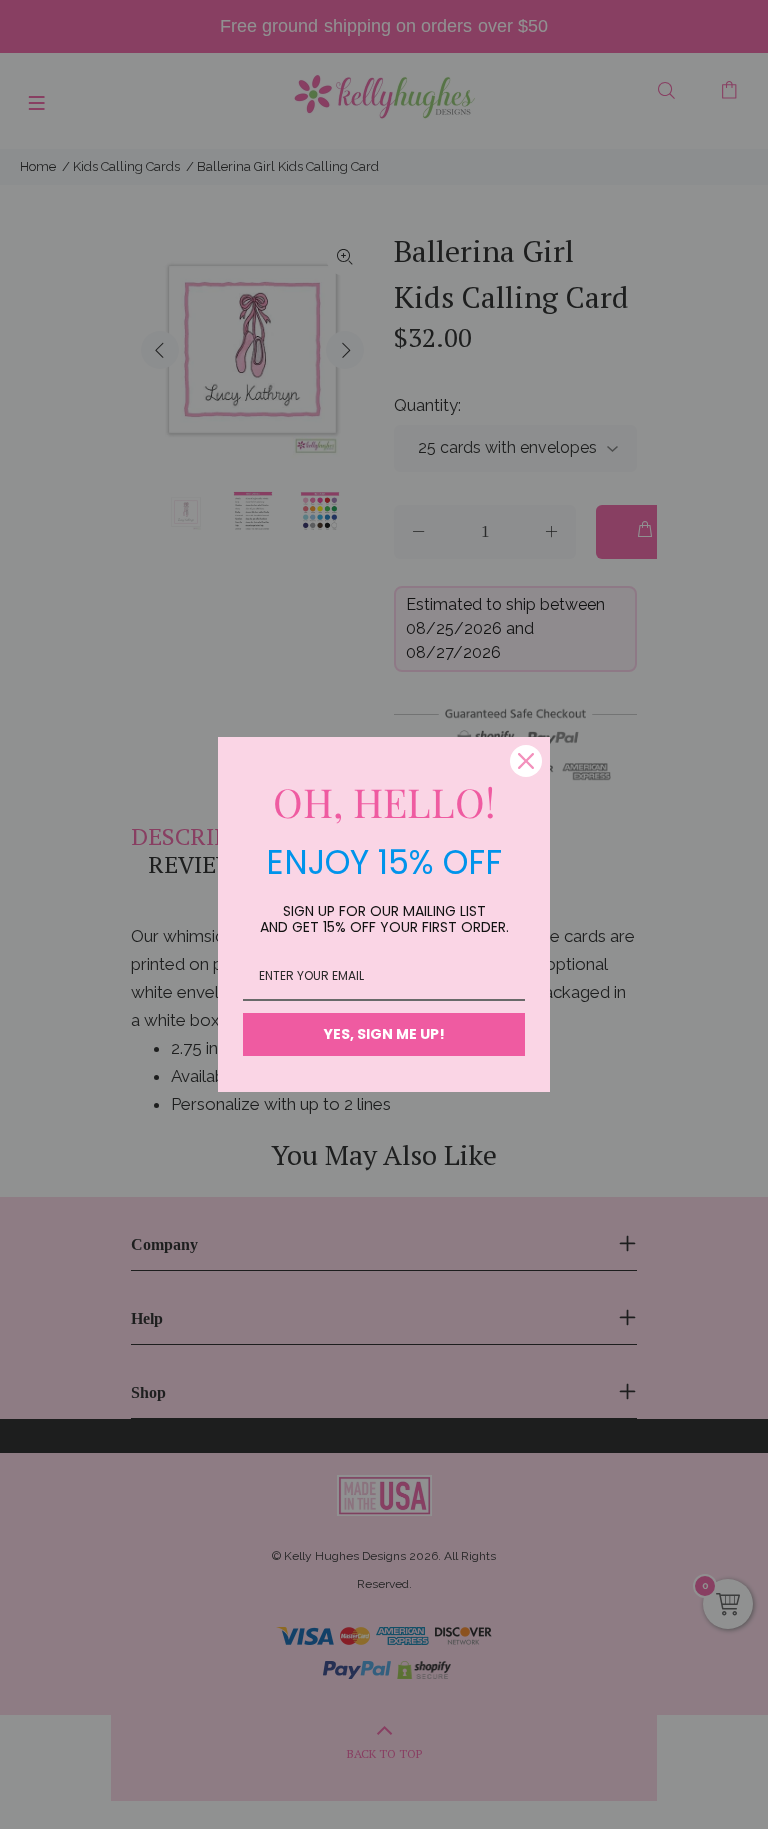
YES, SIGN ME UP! (384, 1034)
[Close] (526, 761)
